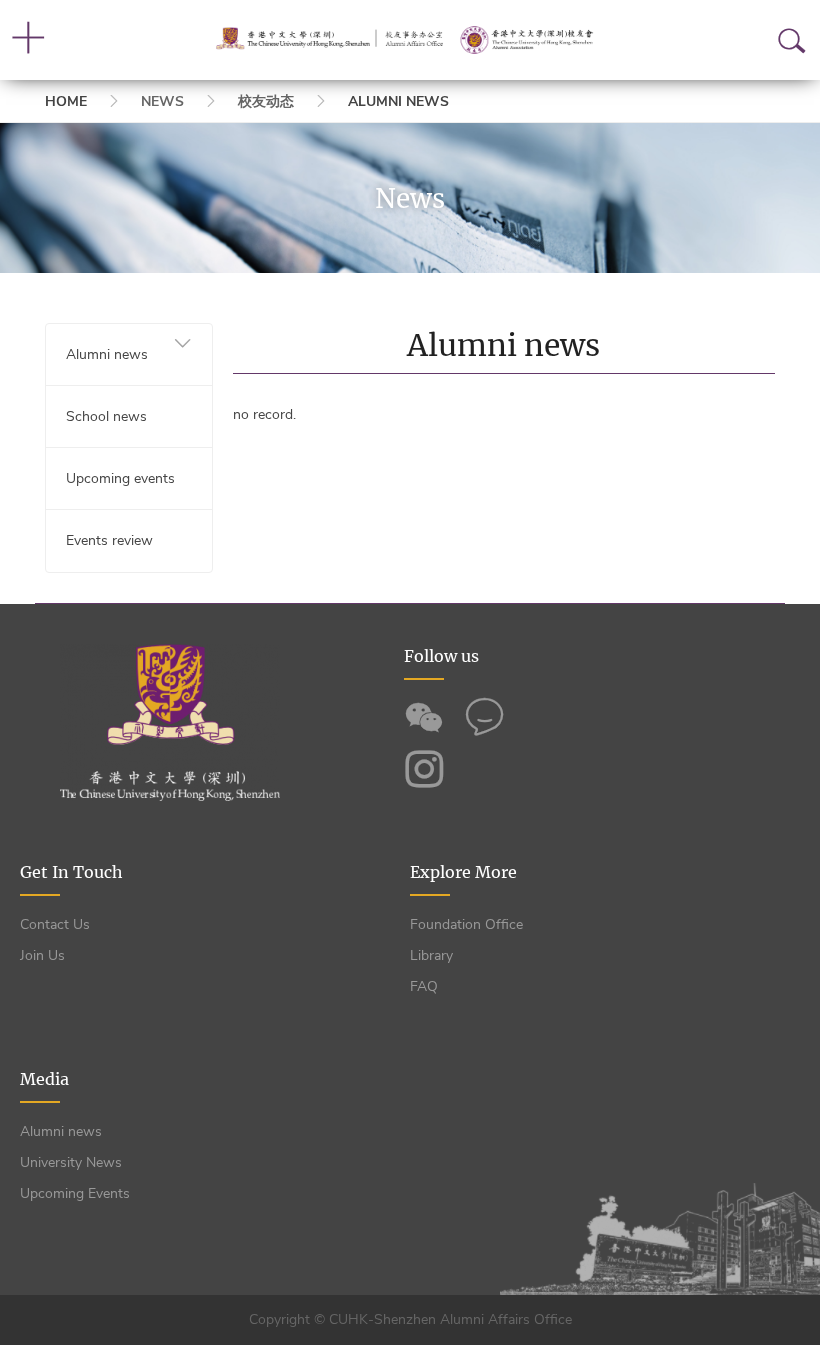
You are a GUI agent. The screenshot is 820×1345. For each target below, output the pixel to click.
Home (66, 101)
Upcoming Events (75, 1193)
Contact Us (55, 924)
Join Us (42, 955)
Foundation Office (466, 924)
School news (106, 416)
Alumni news (398, 101)
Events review (109, 540)
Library (431, 955)
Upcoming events (120, 478)
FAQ (424, 986)
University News (71, 1162)
